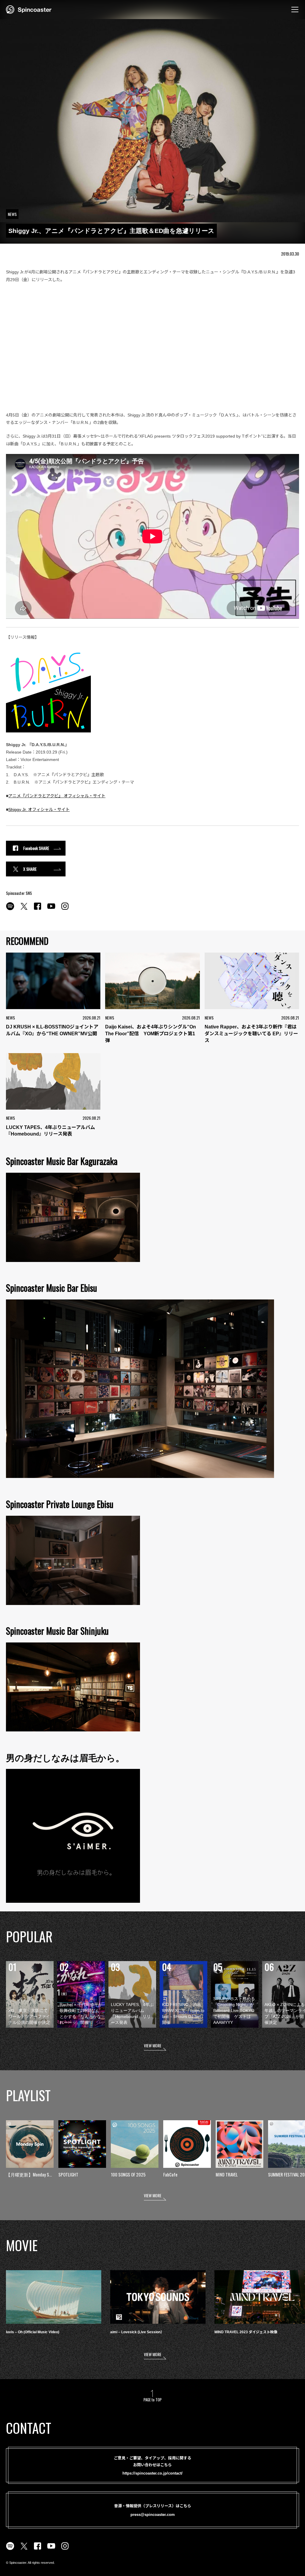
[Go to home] (29, 9)
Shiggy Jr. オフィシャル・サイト (39, 809)
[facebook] (38, 909)
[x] (24, 909)
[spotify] (10, 909)
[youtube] (51, 909)
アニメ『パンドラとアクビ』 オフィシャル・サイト (57, 796)
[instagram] (65, 909)
